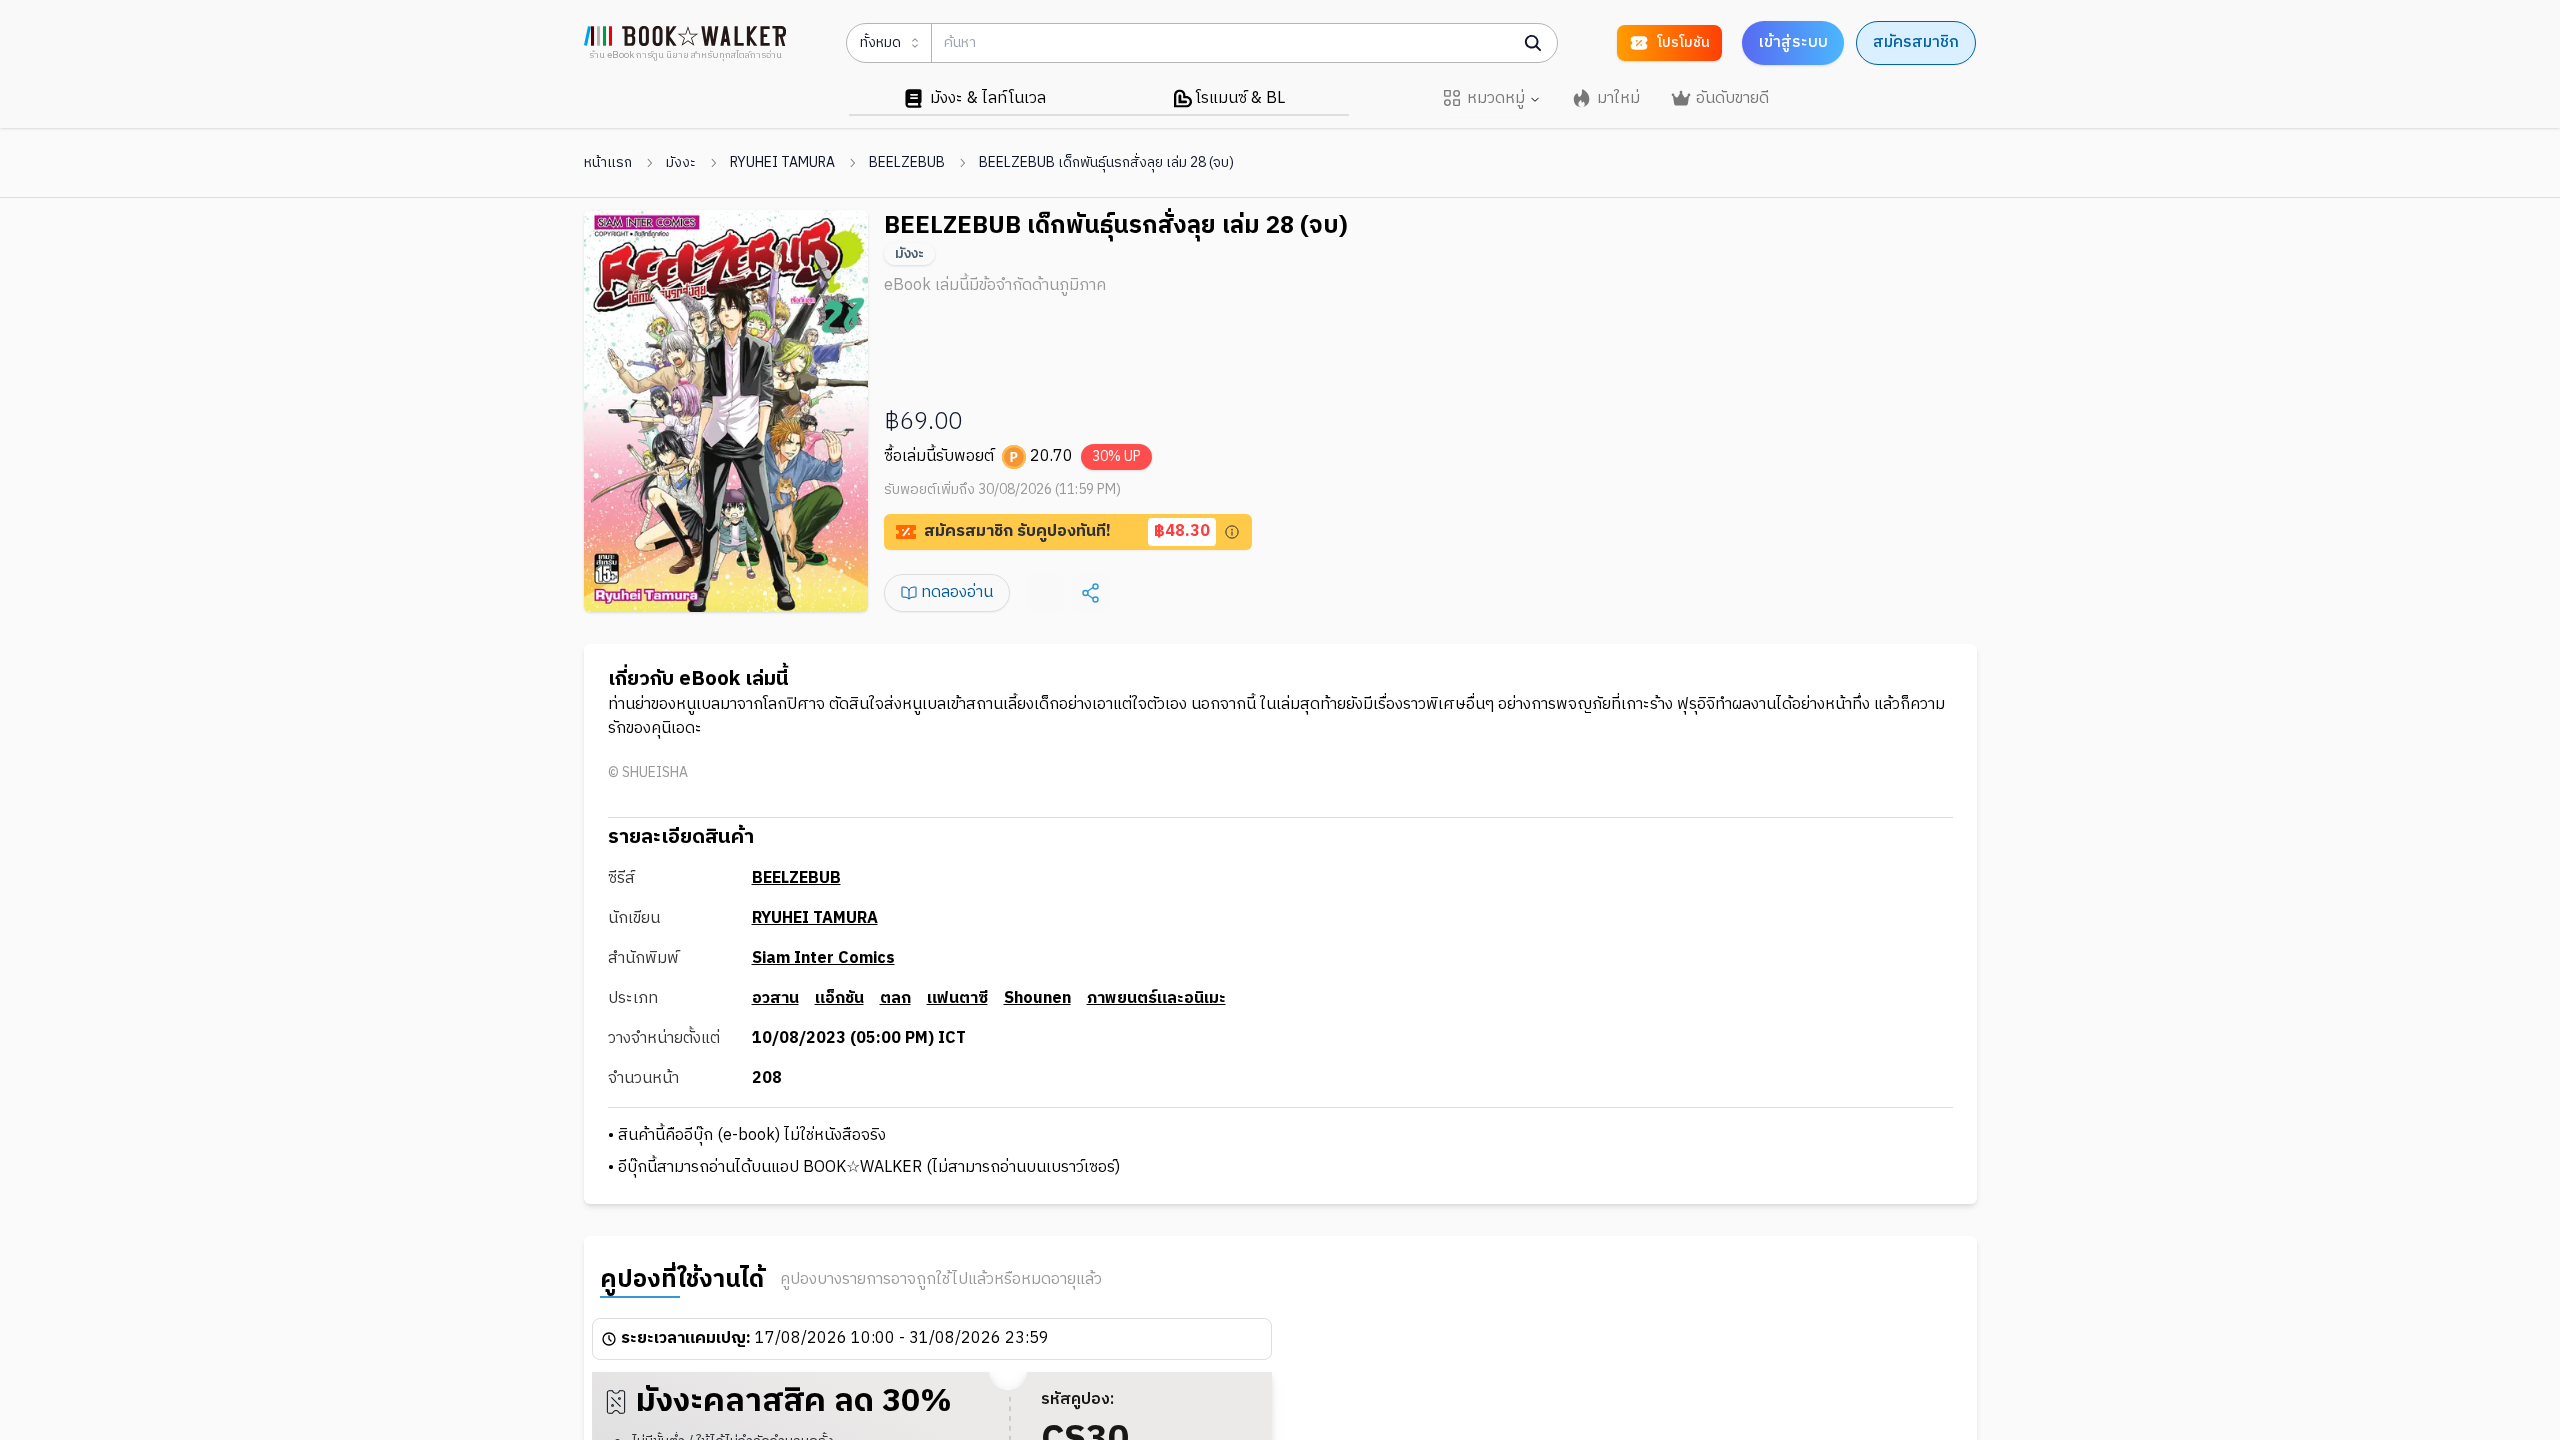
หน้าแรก (608, 163)
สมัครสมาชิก (1916, 42)
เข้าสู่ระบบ (1793, 42)
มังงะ (681, 163)
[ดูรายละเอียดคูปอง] (1232, 532)
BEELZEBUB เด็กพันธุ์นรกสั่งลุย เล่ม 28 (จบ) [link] (1106, 163)
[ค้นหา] (1533, 43)
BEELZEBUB (907, 163)
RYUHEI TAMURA (782, 163)
